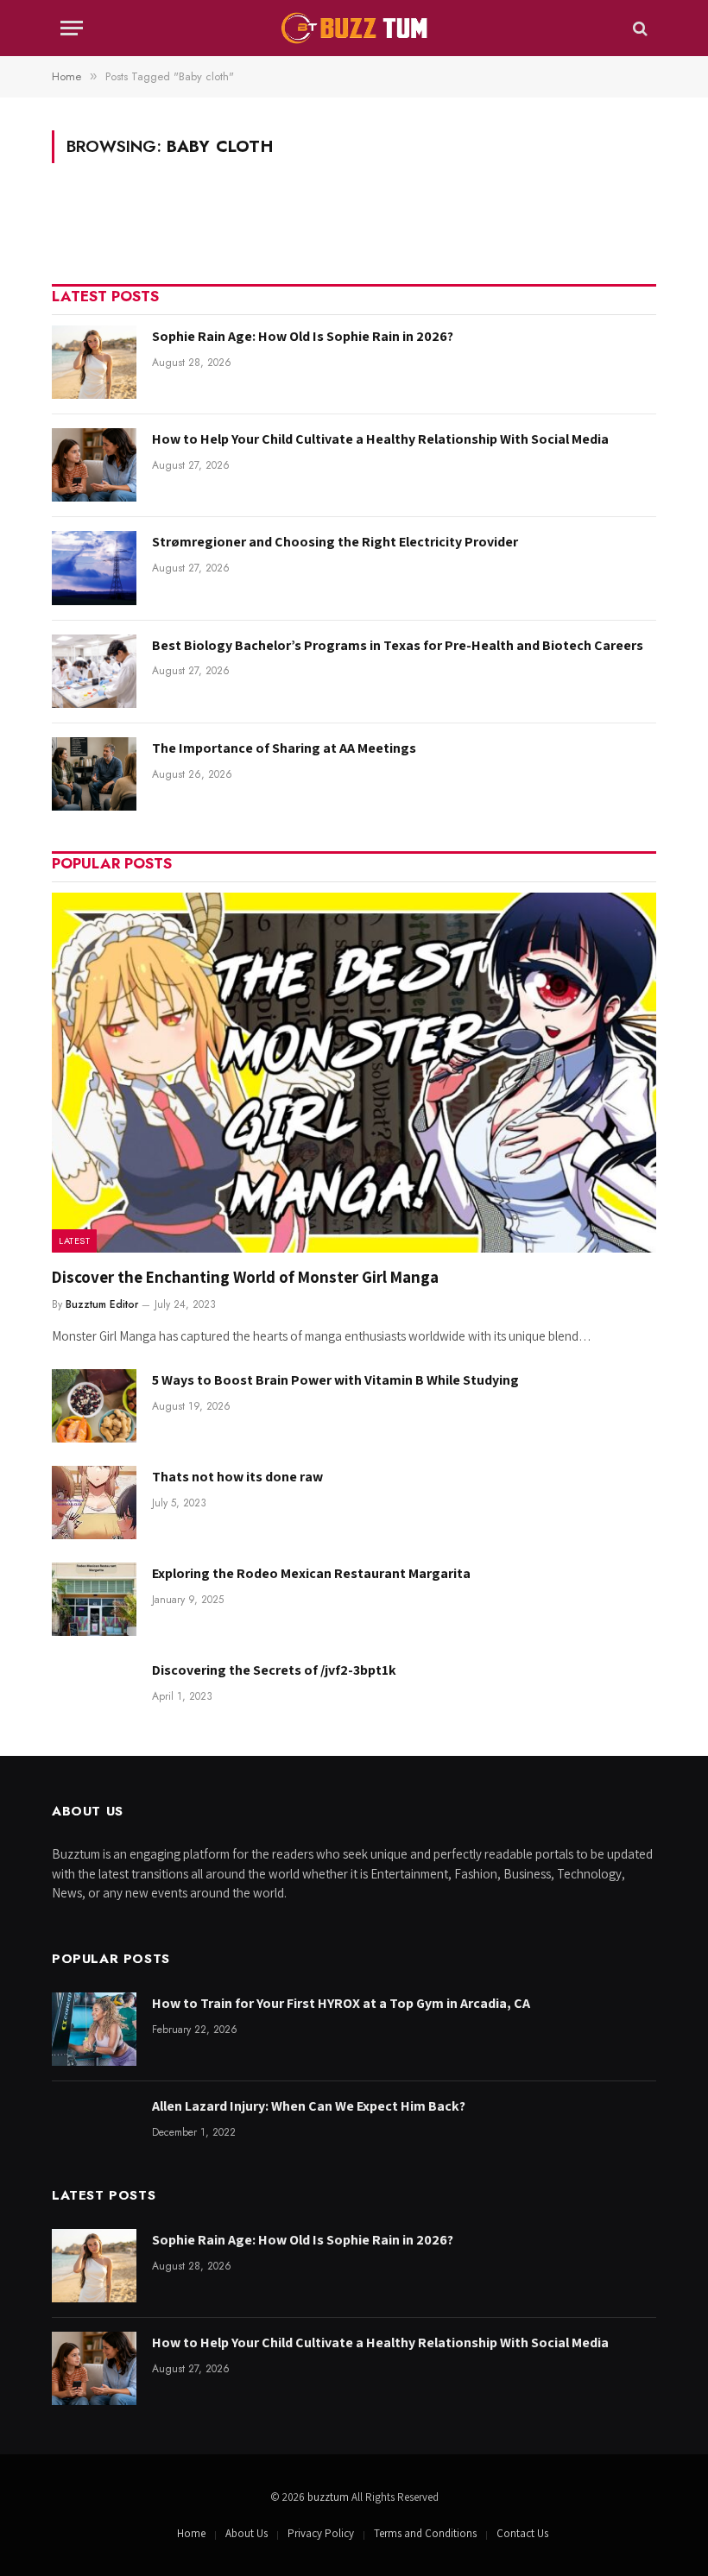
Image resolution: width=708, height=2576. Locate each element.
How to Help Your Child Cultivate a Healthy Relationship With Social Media (380, 439)
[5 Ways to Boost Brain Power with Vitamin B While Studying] (94, 1406)
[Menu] (72, 28)
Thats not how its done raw (237, 1477)
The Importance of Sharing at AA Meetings (284, 748)
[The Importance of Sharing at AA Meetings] (94, 774)
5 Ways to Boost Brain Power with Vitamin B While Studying (335, 1380)
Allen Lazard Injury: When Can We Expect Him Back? (309, 2106)
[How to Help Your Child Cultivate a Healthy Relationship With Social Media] (94, 465)
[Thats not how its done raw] (94, 1503)
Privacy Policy (321, 2533)
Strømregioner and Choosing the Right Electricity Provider (335, 542)
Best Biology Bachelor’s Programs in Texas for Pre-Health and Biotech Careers (398, 645)
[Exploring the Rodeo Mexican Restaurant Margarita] (94, 1599)
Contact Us (522, 2533)
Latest (74, 1241)
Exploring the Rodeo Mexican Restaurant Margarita (311, 1573)
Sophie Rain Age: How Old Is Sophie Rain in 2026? (303, 336)
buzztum (329, 2497)
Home (191, 2533)
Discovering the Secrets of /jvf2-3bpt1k (274, 1670)
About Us (247, 2533)
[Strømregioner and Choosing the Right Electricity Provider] (94, 568)
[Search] (638, 28)
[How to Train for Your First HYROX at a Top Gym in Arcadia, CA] (94, 2029)
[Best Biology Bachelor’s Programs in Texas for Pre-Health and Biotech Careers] (94, 671)
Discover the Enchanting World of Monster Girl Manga (245, 1277)
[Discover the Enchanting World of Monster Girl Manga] (354, 1073)
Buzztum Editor (102, 1304)
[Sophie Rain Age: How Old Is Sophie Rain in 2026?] (94, 362)
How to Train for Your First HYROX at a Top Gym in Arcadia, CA (341, 2003)
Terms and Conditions (425, 2533)
